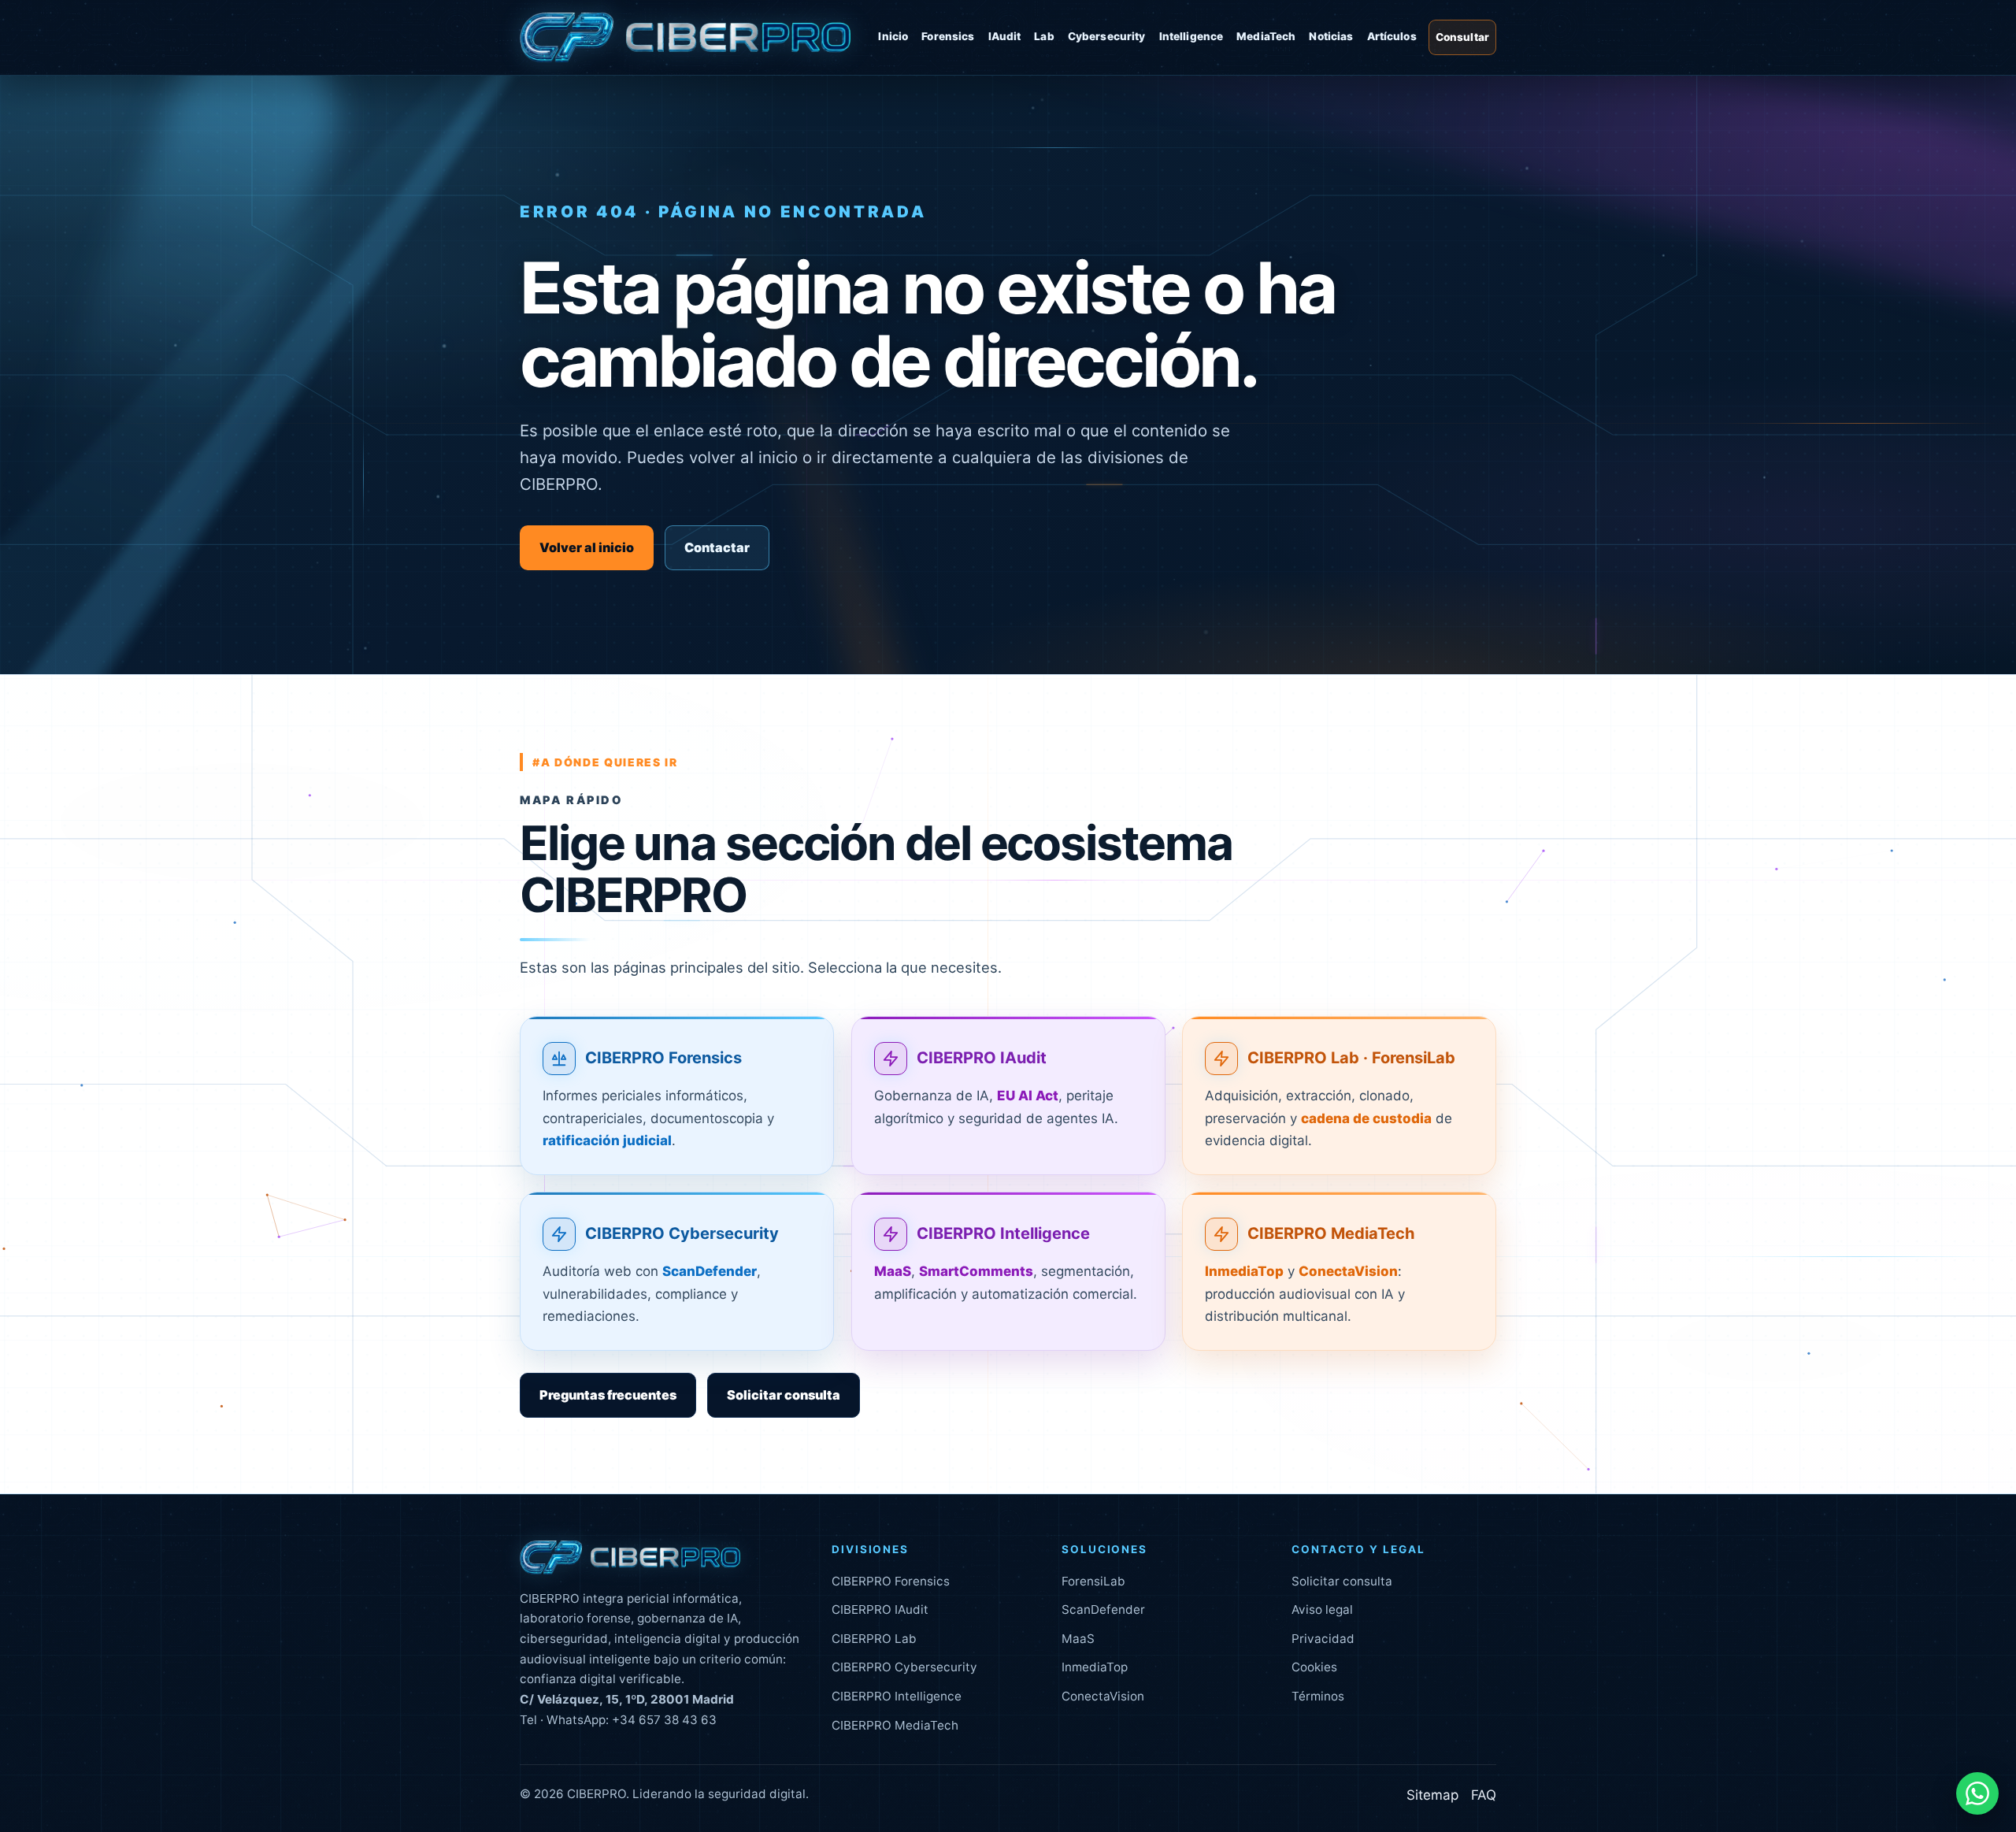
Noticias (1331, 36)
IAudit (1005, 36)
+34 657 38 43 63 (664, 1720)
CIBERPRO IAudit (982, 1058)
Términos (1318, 1696)
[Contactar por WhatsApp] (1977, 1793)
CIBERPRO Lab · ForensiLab (1351, 1058)
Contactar (717, 547)
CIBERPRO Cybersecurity (682, 1233)
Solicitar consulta (784, 1395)
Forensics (948, 36)
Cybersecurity (1107, 36)
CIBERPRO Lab (874, 1639)
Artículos (1392, 36)
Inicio (893, 36)
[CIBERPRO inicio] (685, 38)
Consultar (1462, 37)
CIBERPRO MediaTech (1331, 1233)
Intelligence (1191, 36)
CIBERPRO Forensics (663, 1058)
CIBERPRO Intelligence (1003, 1233)
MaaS (1078, 1639)
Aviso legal (1322, 1609)
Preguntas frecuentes (608, 1395)
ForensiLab (1093, 1581)
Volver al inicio (587, 547)
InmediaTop (1095, 1667)
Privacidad (1323, 1639)
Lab (1044, 36)
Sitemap (1432, 1795)
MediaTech (1266, 36)
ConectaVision (1103, 1696)
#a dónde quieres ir (605, 762)
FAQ (1484, 1795)
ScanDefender (1103, 1609)
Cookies (1314, 1667)
